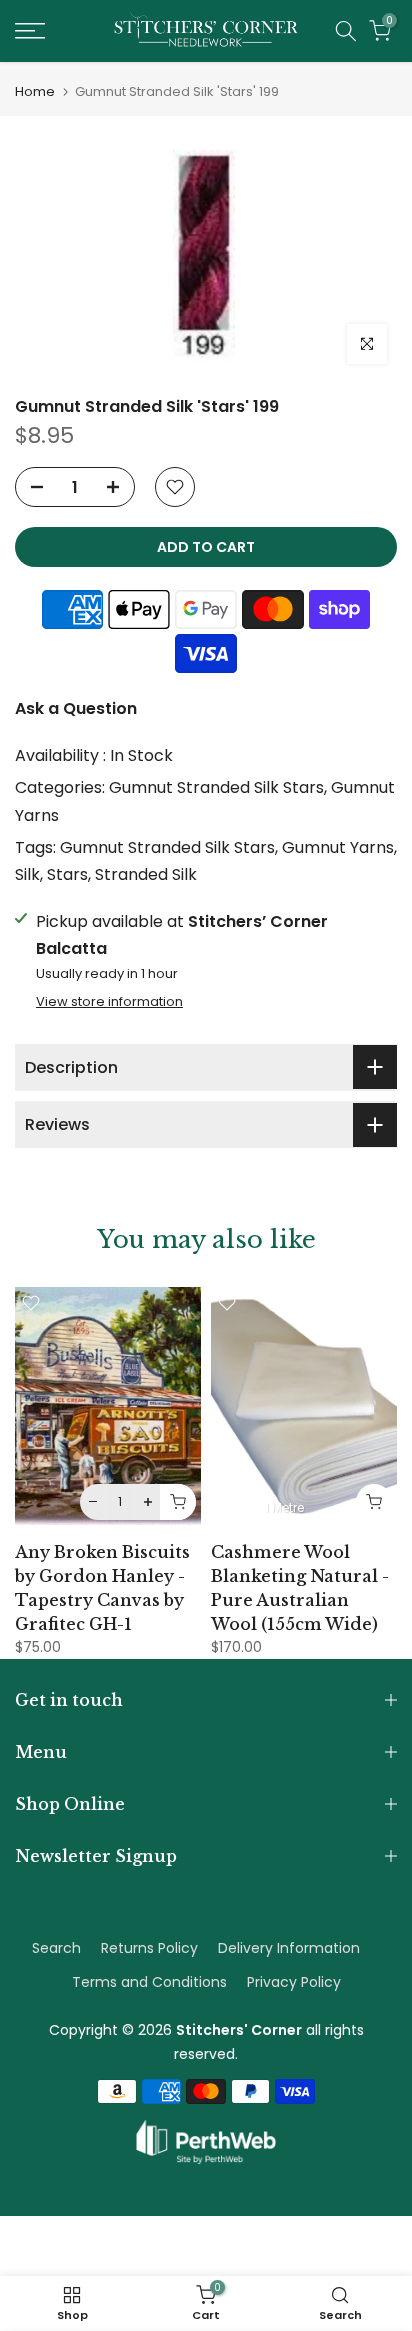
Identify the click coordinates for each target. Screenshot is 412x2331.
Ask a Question (76, 708)
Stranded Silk (146, 874)
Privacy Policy (294, 1982)
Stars (67, 874)
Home (35, 91)
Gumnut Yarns (338, 847)
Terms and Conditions (149, 1982)
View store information (109, 1002)
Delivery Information (289, 1948)
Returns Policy (149, 1948)
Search (56, 1948)
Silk (27, 874)
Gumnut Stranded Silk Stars (216, 787)
